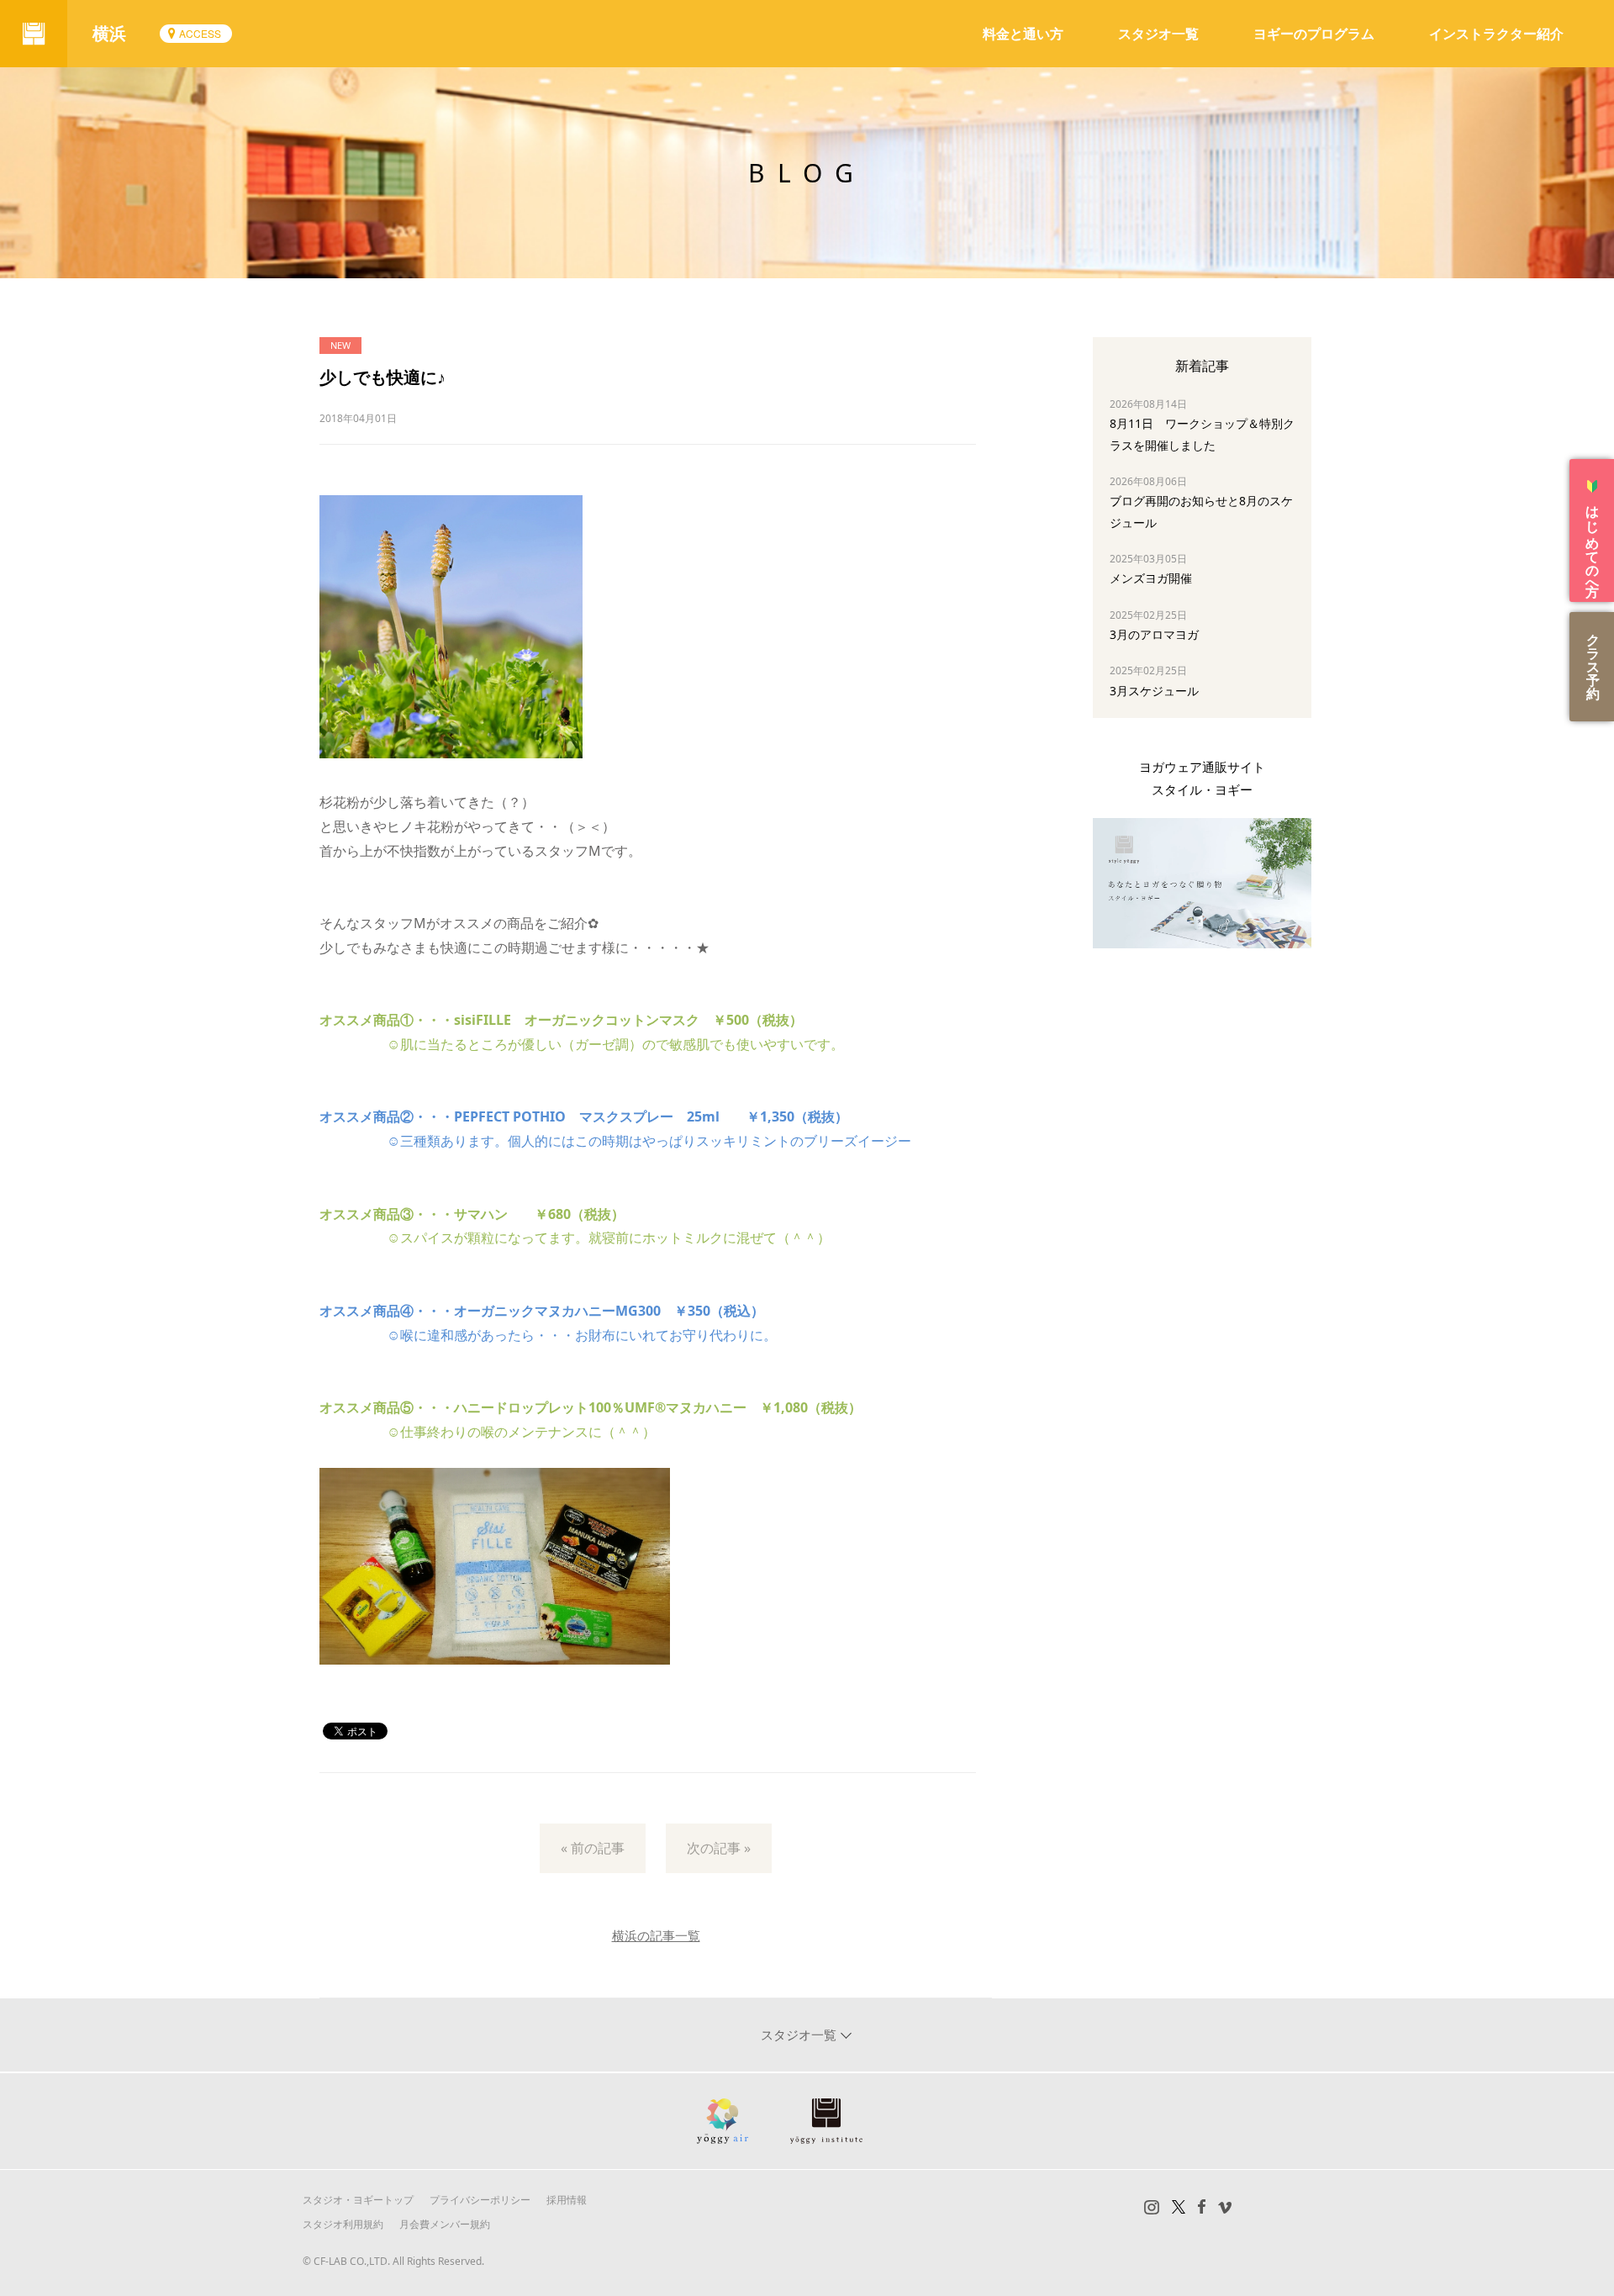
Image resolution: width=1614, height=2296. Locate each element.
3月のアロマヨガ (1154, 634)
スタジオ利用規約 (343, 2224)
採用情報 (567, 2200)
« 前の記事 (593, 1848)
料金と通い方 (1023, 34)
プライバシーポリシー (480, 2200)
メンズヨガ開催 (1151, 578)
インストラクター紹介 (1496, 34)
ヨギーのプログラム (1314, 34)
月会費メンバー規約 (445, 2224)
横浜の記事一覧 (656, 1935)
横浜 (109, 33)
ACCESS (200, 33)
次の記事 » (719, 1848)
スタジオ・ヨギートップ (358, 2200)
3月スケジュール (1154, 691)
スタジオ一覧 (1158, 34)
